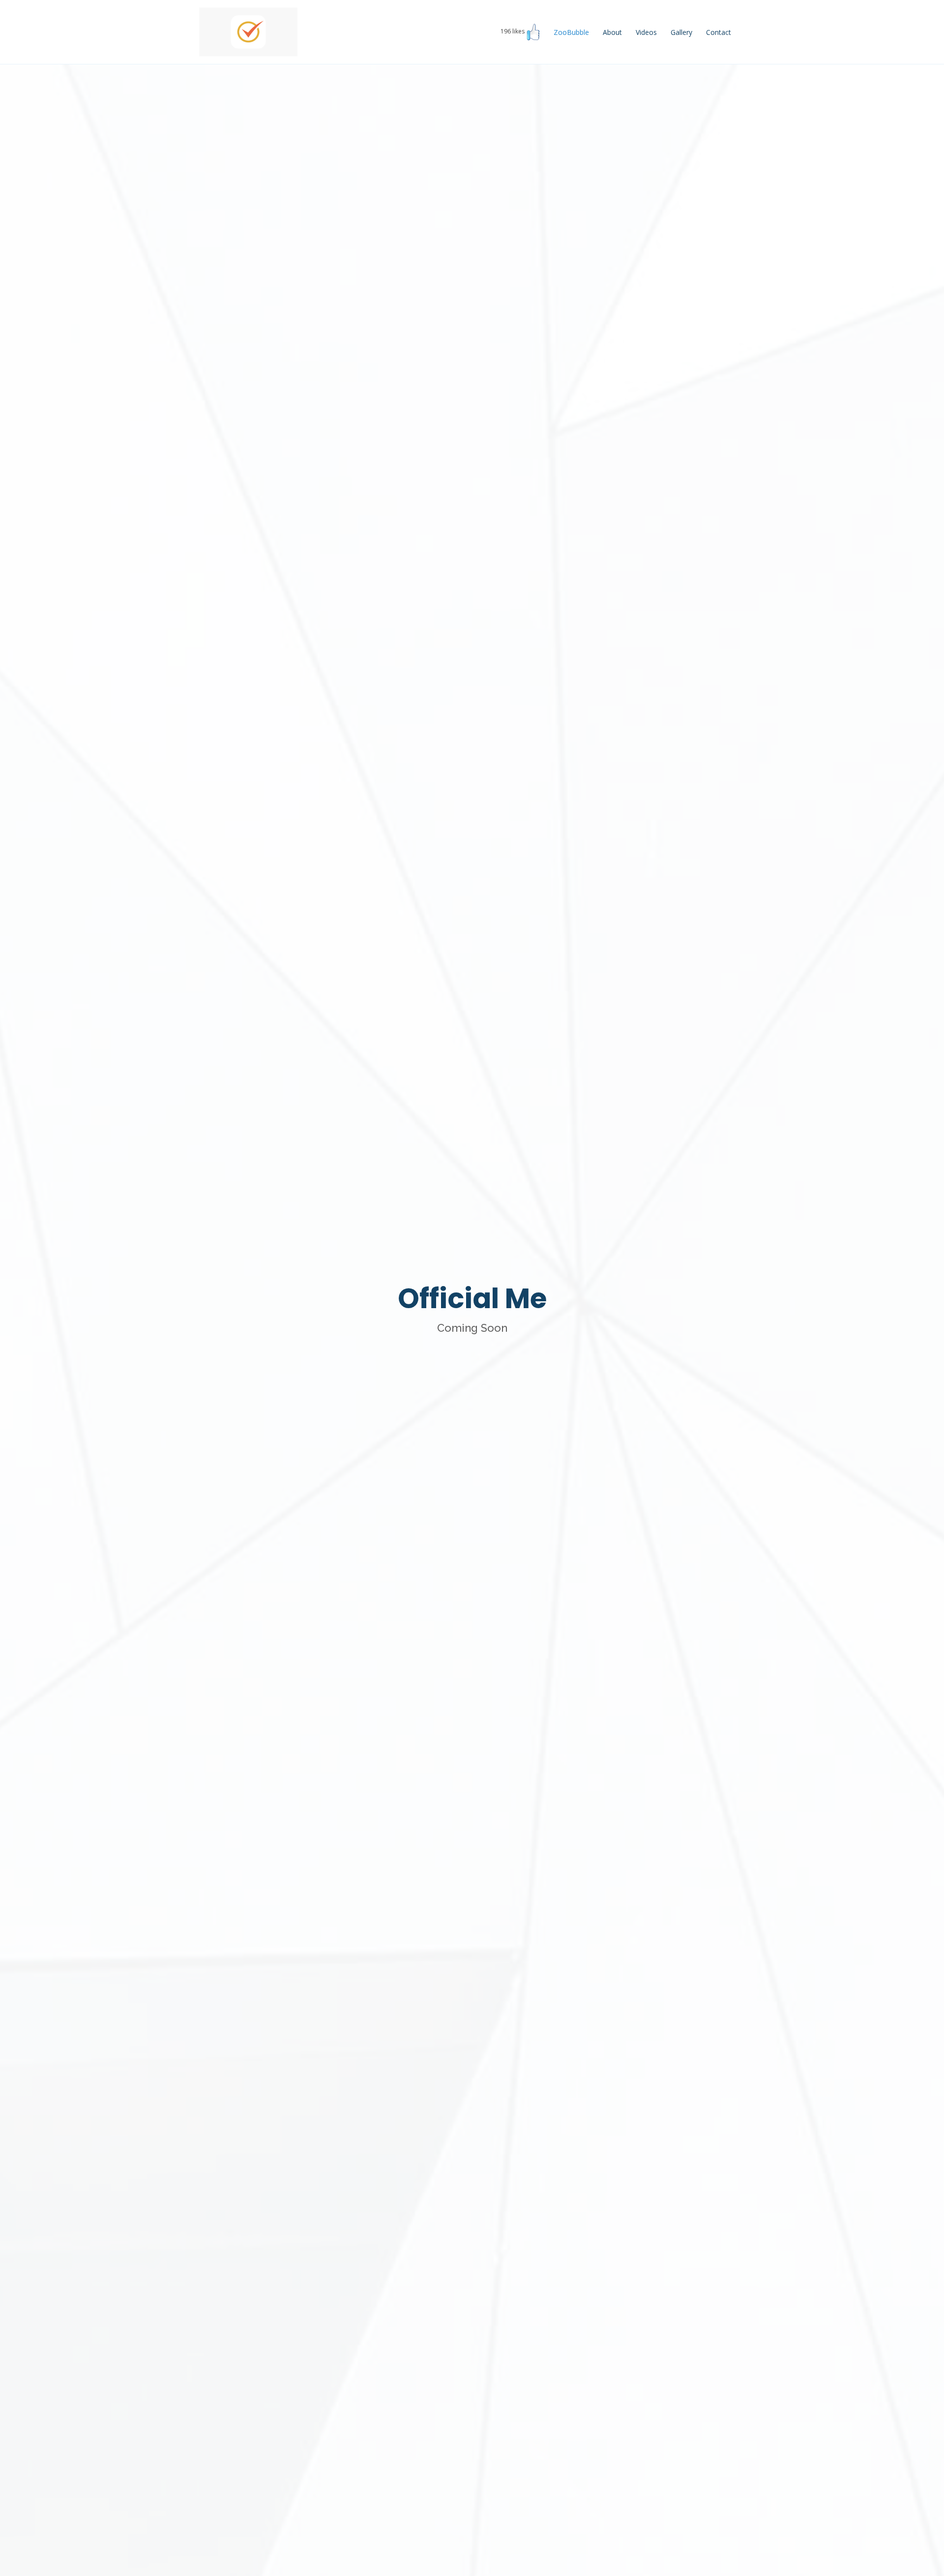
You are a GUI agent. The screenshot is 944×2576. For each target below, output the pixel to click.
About (612, 32)
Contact (719, 32)
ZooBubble (571, 32)
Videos (646, 32)
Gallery (681, 32)
